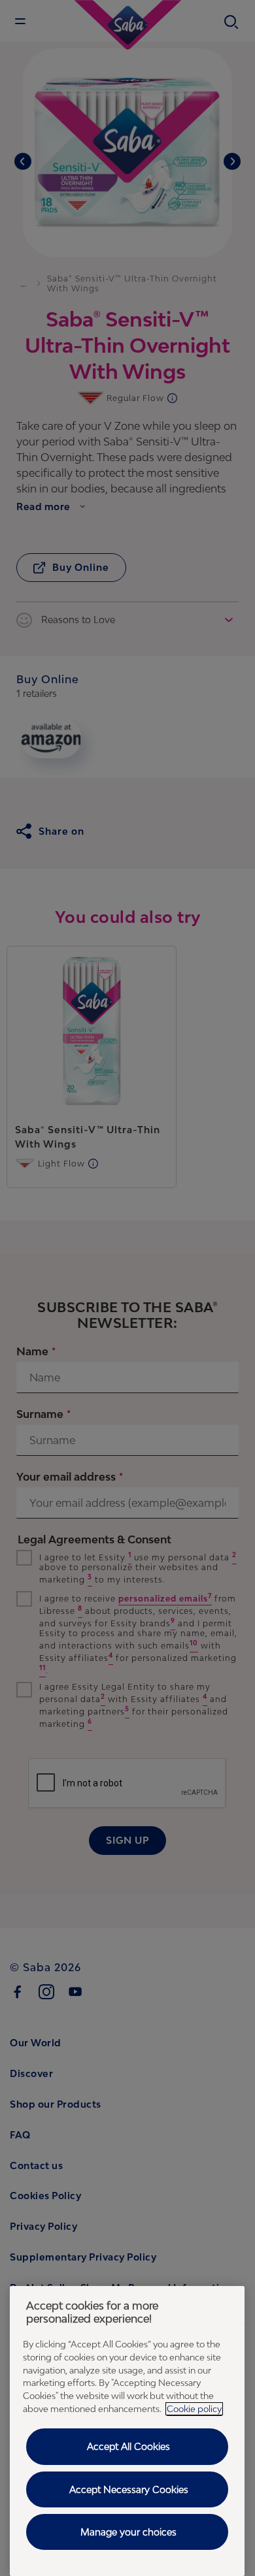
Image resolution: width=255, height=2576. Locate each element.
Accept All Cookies (128, 2446)
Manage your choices (128, 2532)
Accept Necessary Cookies (129, 2489)
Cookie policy (194, 2409)
